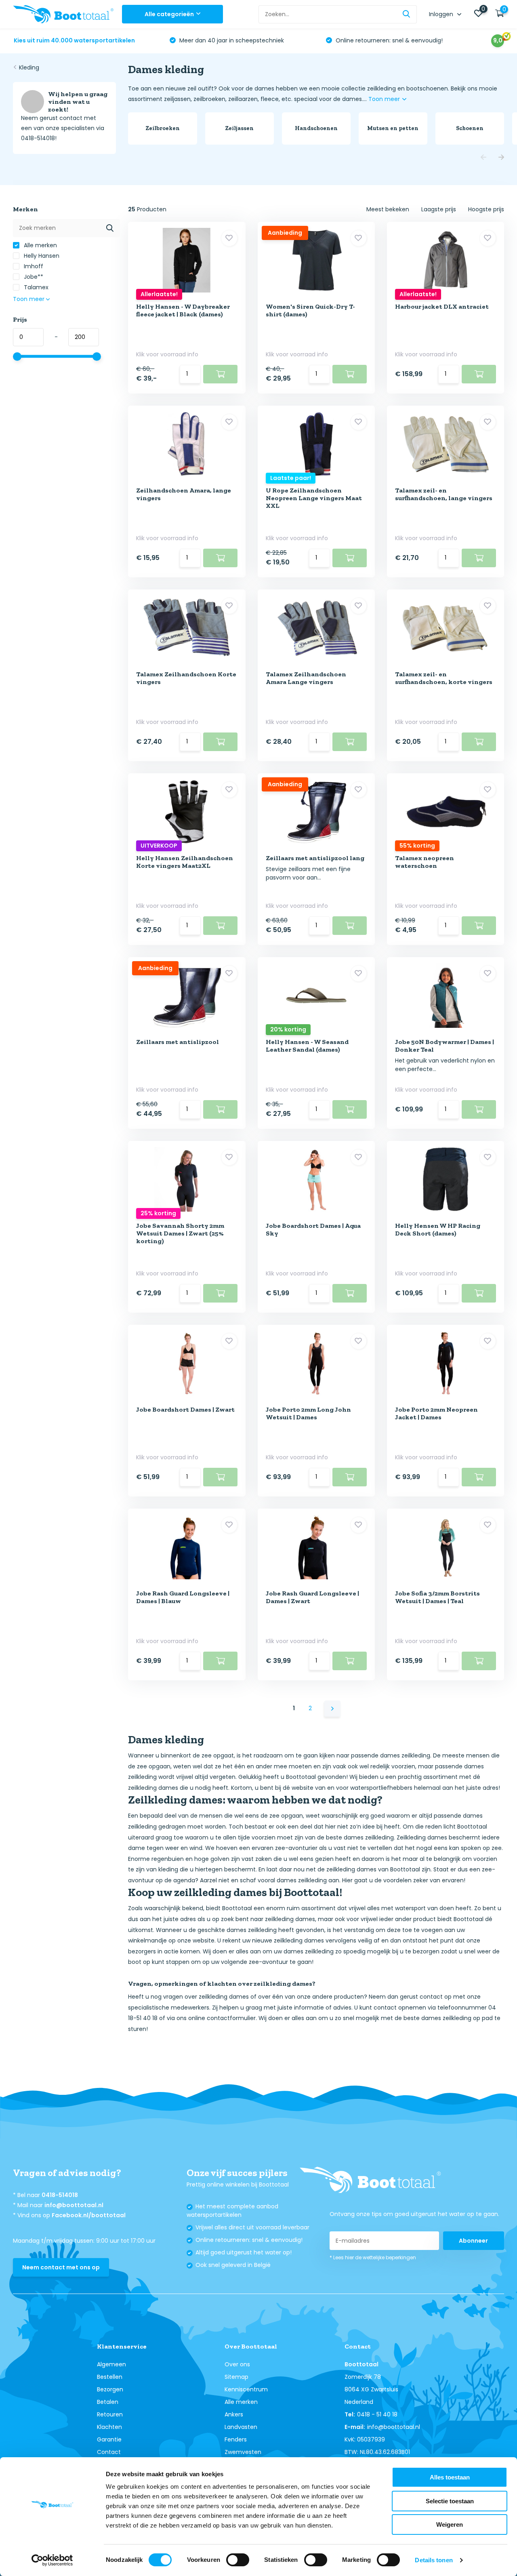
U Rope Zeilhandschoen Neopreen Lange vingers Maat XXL (314, 498)
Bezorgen (110, 2389)
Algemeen (111, 2364)
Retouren (110, 2414)
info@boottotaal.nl (74, 2205)
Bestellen (110, 2377)
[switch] (238, 2560)
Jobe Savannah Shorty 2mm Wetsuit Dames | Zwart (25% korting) (180, 1233)
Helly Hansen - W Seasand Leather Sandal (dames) (307, 1046)
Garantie (109, 2439)
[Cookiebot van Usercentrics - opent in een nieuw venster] (52, 2560)
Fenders (236, 2439)
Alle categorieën (169, 14)
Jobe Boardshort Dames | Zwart (185, 1409)
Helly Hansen (41, 256)
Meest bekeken (388, 209)
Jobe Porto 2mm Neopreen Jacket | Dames (436, 1413)
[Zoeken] (407, 14)
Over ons (237, 2364)
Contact (109, 2452)
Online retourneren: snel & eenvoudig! (388, 40)
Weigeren (450, 2524)
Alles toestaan (450, 2477)
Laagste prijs (439, 209)
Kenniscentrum (246, 2389)
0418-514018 (60, 2195)
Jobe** (33, 277)
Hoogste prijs (486, 209)
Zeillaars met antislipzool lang (315, 858)
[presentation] (483, 158)
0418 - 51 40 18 (377, 2414)
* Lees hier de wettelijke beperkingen (373, 2257)
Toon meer (385, 99)
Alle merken (40, 245)
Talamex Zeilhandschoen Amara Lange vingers (306, 678)
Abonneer (473, 2241)
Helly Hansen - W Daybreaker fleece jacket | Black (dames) (183, 310)
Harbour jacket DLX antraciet (442, 306)
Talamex (35, 287)
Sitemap (236, 2377)
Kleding (29, 67)
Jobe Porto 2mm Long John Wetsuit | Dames (308, 1413)
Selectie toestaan (450, 2501)
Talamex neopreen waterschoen (425, 862)
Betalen (108, 2402)
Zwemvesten (243, 2452)
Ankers (234, 2414)
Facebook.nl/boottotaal (89, 2215)
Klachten (109, 2427)
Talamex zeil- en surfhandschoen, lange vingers (444, 494)
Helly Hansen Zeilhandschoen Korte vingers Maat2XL (185, 862)
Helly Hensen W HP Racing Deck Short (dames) (438, 1229)
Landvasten (241, 2427)
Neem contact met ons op (61, 2267)
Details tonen (434, 2560)
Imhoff (33, 266)
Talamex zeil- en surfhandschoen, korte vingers (444, 678)
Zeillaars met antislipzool (178, 1042)
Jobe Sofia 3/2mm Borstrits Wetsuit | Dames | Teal (437, 1597)
